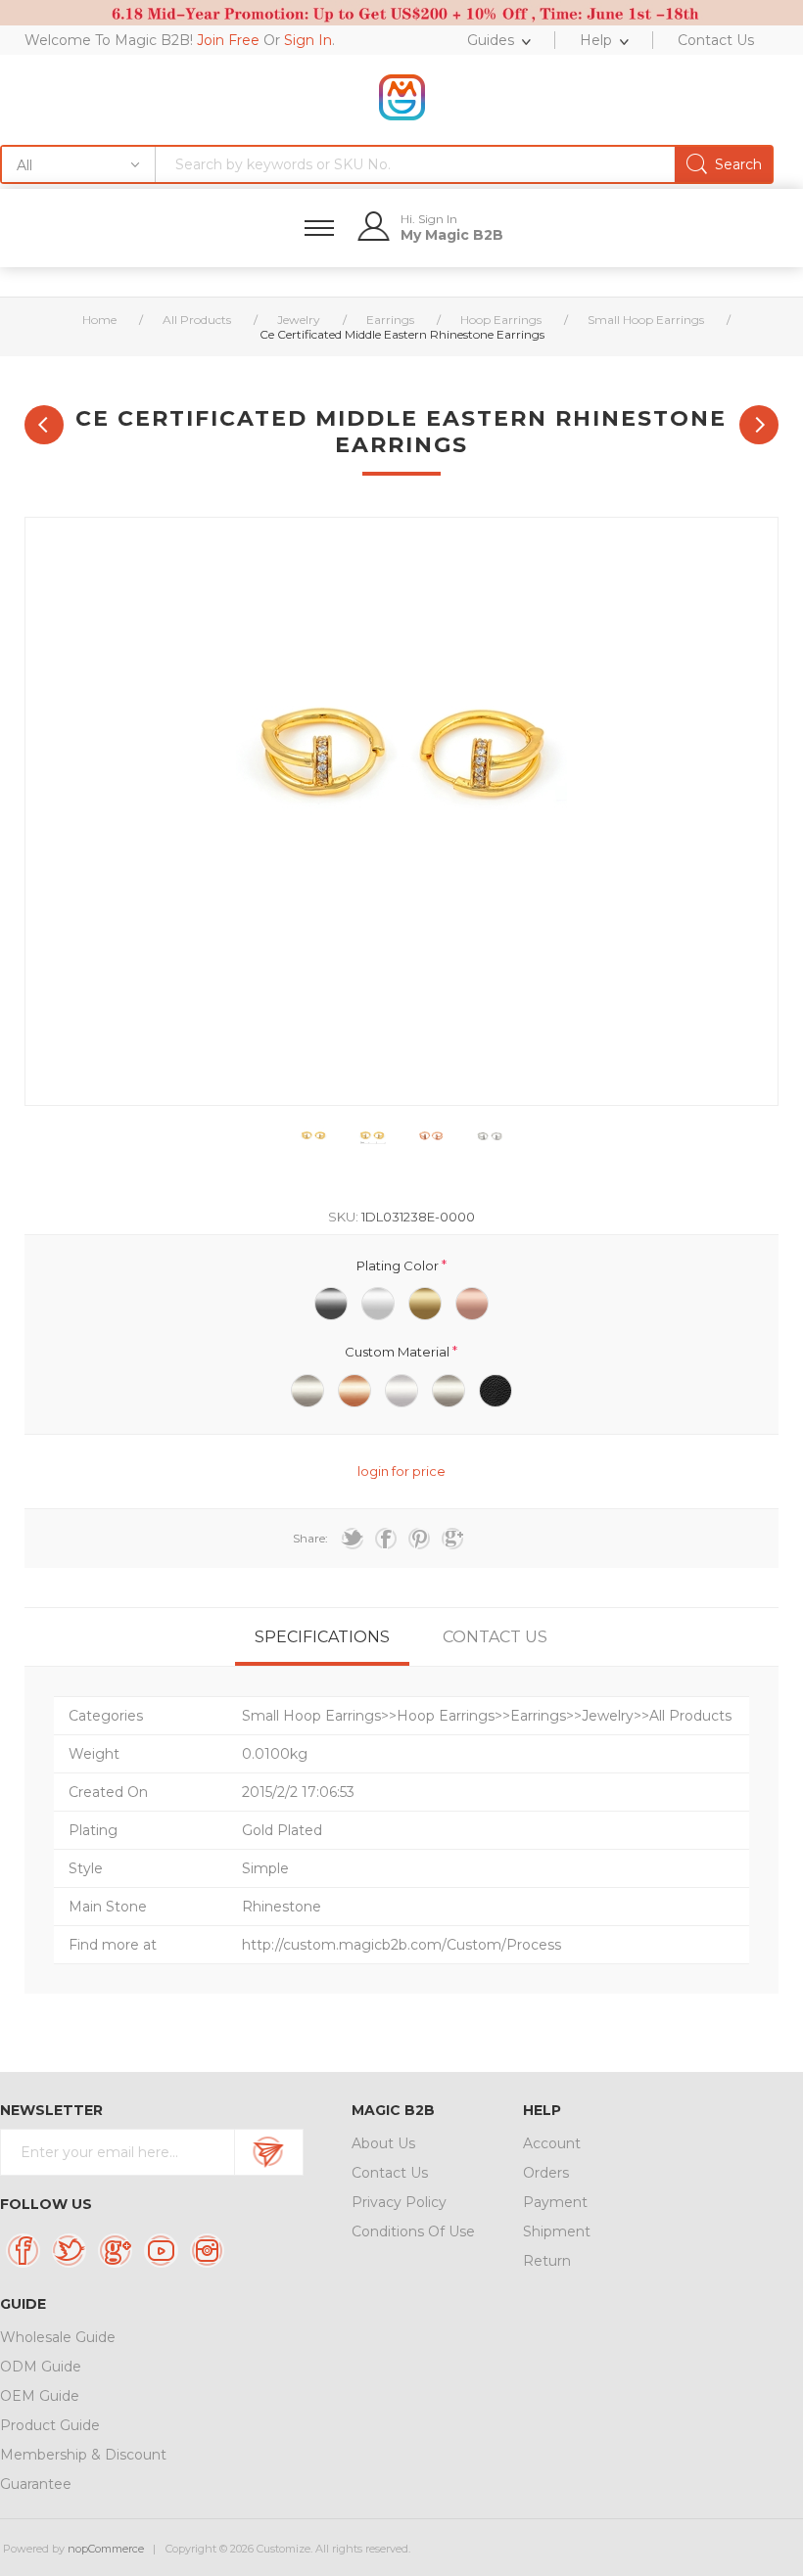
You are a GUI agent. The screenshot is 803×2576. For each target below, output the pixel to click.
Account (552, 2143)
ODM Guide (41, 2367)
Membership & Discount (83, 2455)
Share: (310, 1538)
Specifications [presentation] (322, 1637)
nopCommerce (106, 2549)
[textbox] (464, 164)
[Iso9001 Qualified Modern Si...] (44, 425)
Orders (546, 2173)
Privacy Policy (399, 2202)
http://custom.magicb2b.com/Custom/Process (401, 1945)
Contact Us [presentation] (495, 1637)
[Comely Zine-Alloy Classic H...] (759, 425)
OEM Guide (40, 2396)
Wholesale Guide (58, 2337)
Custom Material (399, 1352)
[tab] (322, 1637)
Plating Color (399, 1265)
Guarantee (36, 2484)
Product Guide (50, 2425)
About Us (383, 2143)
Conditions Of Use (413, 2231)
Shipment (557, 2231)
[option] (313, 1140)
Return (547, 2261)
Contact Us (390, 2173)
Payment (555, 2202)
